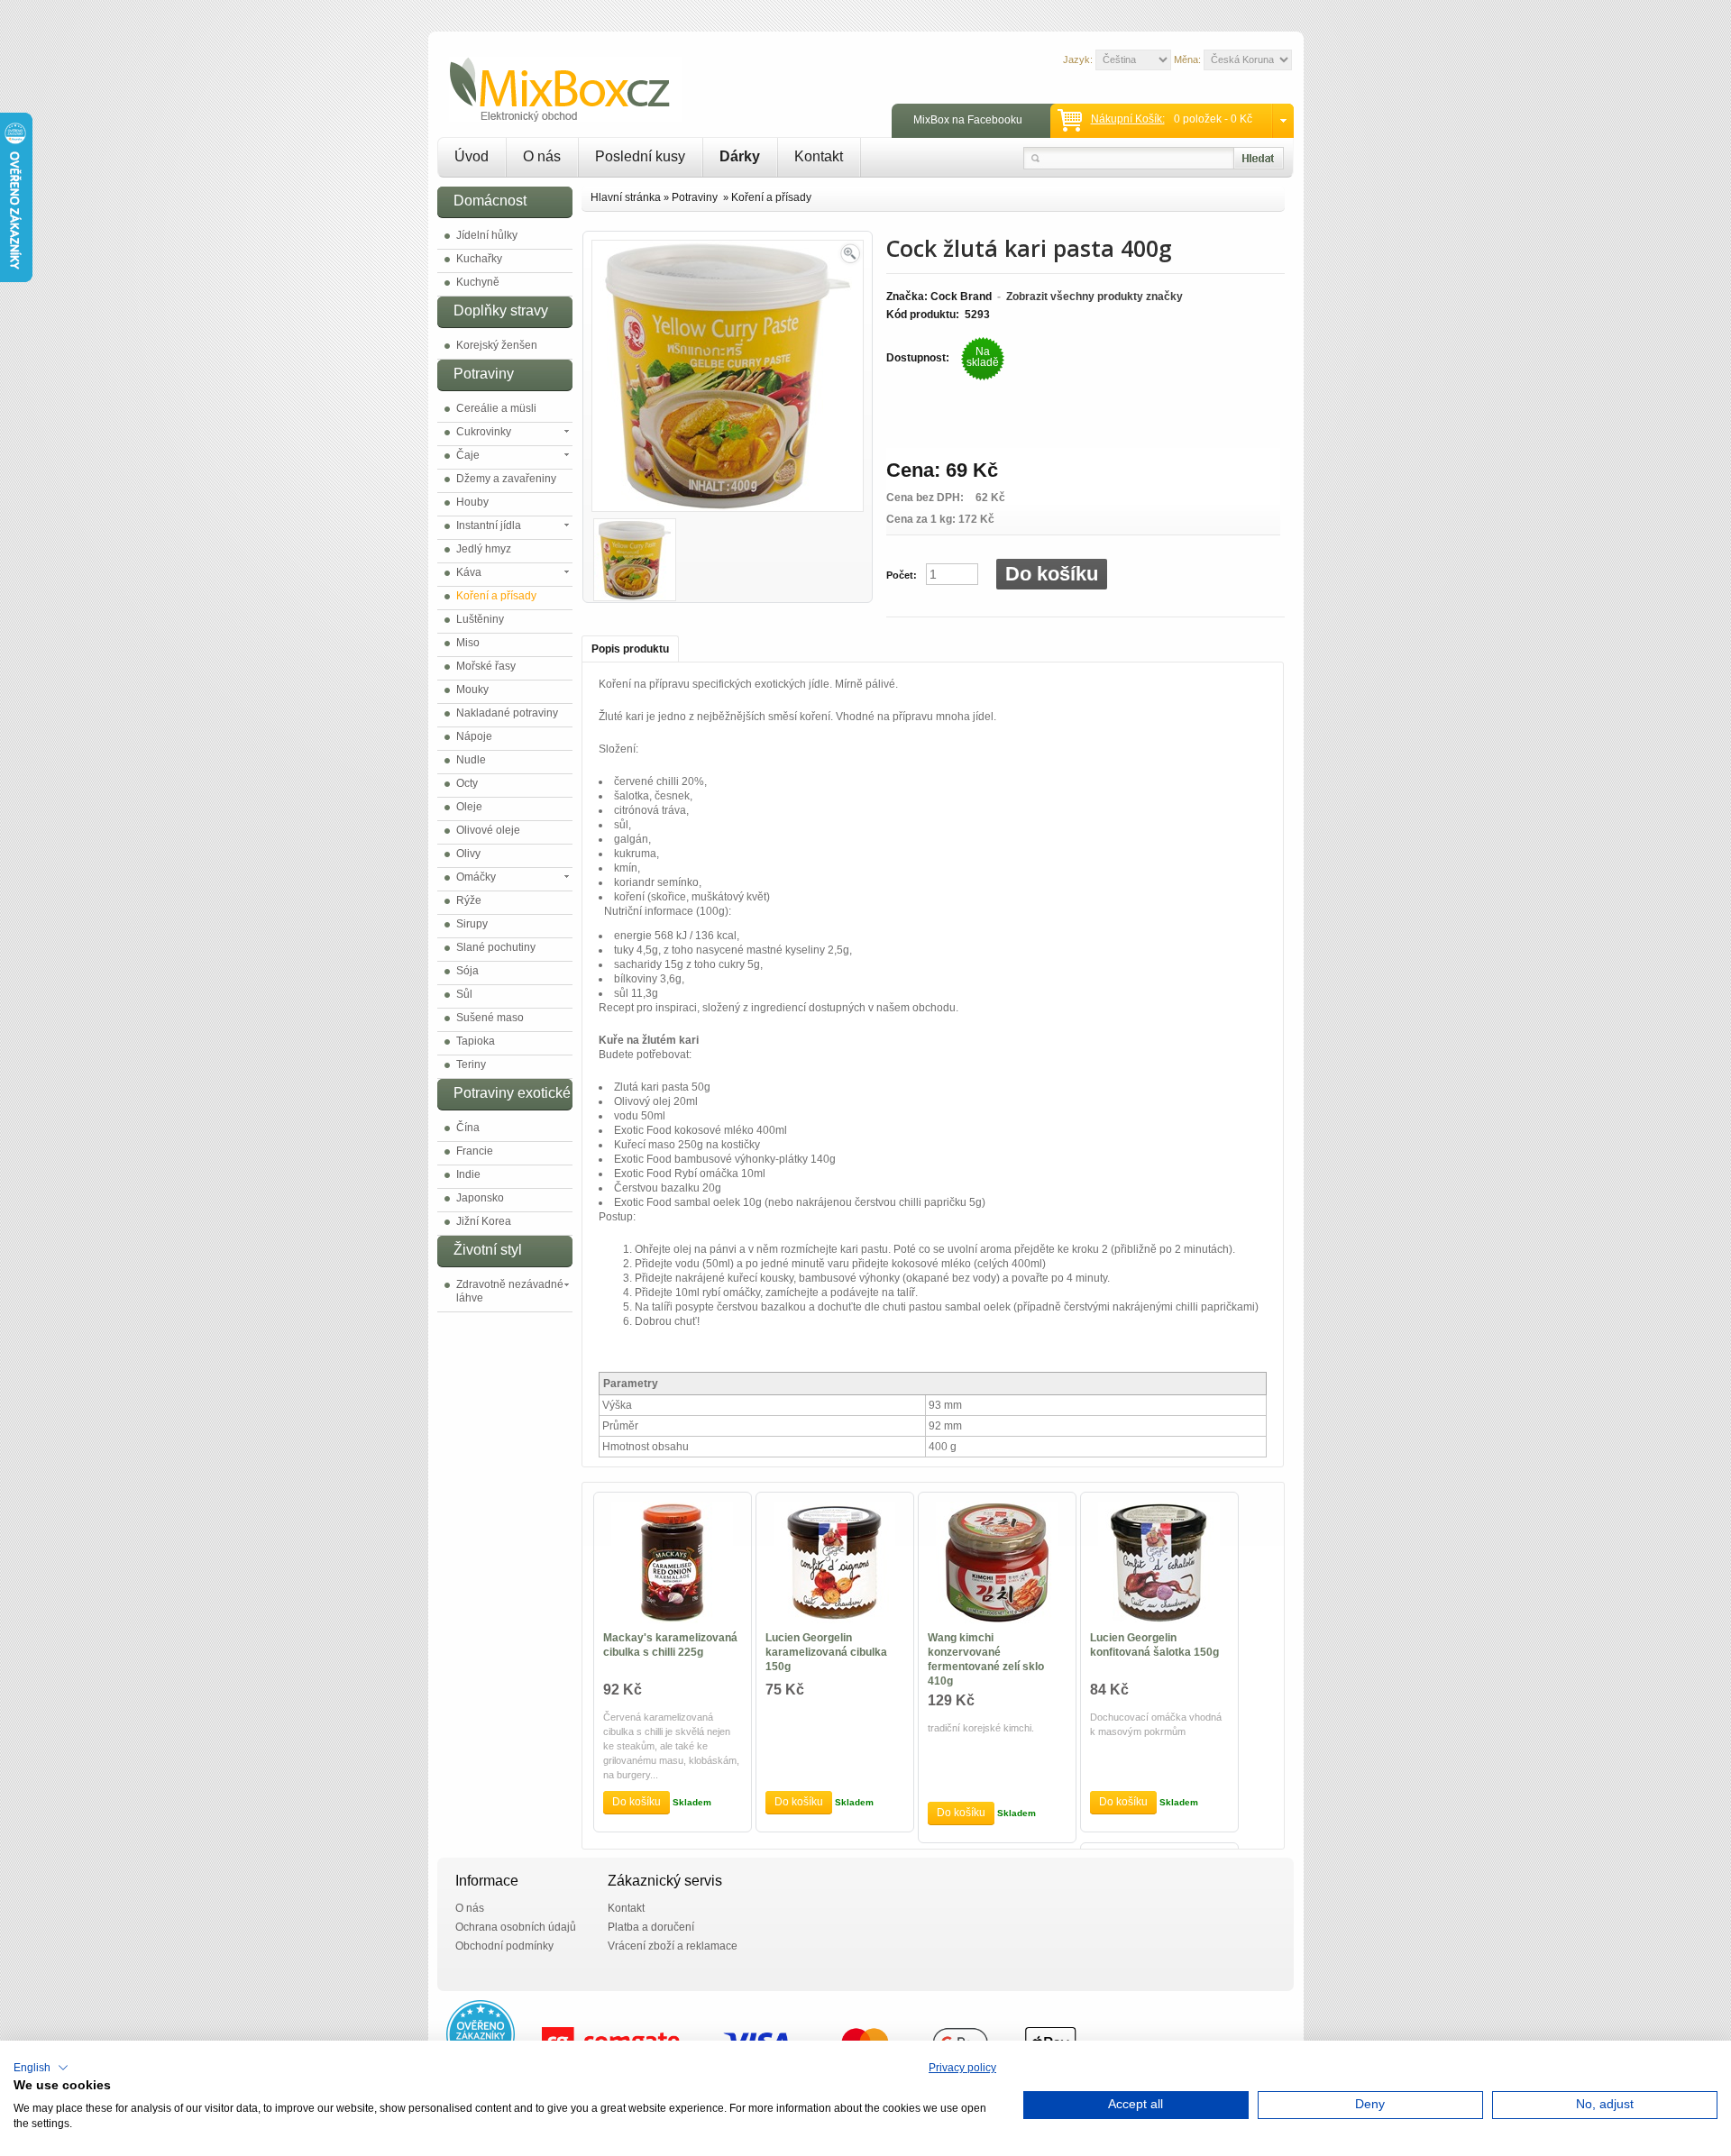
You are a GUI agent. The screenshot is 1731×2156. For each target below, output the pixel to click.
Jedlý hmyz (484, 549)
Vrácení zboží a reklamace (673, 1946)
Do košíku (1052, 574)
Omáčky (476, 877)
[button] (41, 2068)
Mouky (472, 690)
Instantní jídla (489, 525)
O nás (542, 156)
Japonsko (480, 1198)
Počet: (902, 575)
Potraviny (696, 197)
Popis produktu (630, 649)
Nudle (471, 760)
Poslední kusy (640, 156)
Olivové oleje (488, 830)
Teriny (471, 1064)
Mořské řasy (486, 666)
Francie (475, 1151)
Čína (468, 1128)
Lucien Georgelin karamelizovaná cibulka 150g (826, 1652)
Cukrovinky (484, 432)
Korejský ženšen (497, 345)
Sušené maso (490, 1018)
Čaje (468, 455)
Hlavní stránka (626, 197)
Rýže (469, 900)
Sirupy (472, 924)
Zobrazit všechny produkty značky (1094, 297)
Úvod (472, 156)
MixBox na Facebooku (968, 120)
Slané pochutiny (496, 947)
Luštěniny (480, 619)
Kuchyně (478, 282)
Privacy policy (962, 2068)
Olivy (468, 854)
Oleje (469, 807)
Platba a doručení (651, 1927)
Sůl (464, 994)
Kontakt (819, 156)
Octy (467, 783)
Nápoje (474, 736)
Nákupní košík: (1128, 119)
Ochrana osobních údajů (516, 1927)
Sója (467, 971)
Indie (468, 1174)
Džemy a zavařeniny (506, 479)
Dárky (740, 156)
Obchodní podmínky (504, 1946)
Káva (469, 572)
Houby (472, 502)
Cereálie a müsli (496, 408)
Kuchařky (479, 259)
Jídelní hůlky (487, 235)
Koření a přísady (496, 596)
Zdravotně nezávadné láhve (510, 1291)
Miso (468, 643)
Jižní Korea (484, 1221)
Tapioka (476, 1041)
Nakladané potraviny (507, 713)
